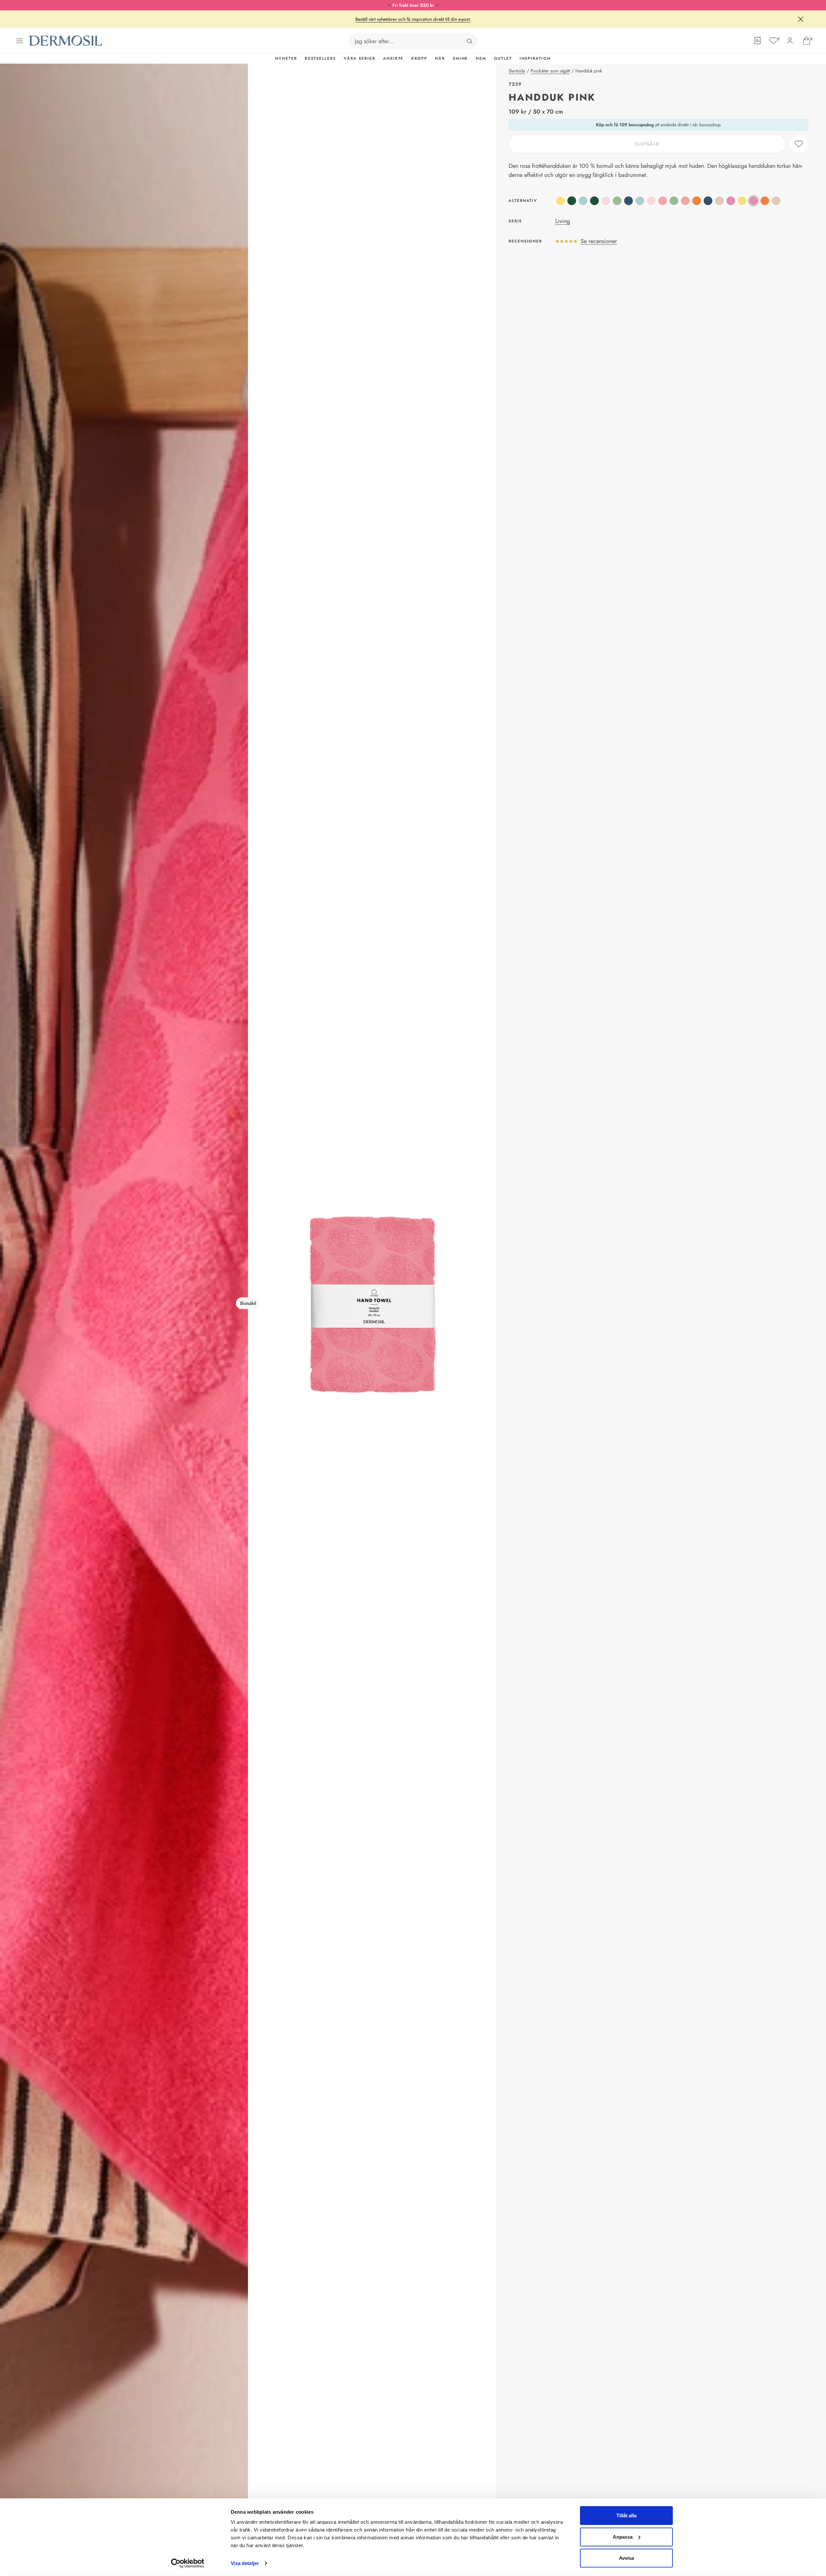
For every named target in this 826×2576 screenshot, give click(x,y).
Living (563, 221)
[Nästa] (372, 1303)
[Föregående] (124, 1303)
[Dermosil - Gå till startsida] (66, 41)
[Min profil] (790, 41)
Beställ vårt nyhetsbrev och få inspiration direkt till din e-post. (413, 19)
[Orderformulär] (758, 41)
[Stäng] (801, 19)
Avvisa (626, 2558)
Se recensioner (599, 241)
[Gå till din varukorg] (807, 41)
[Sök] (470, 41)
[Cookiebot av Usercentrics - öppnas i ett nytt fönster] (187, 2563)
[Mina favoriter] (773, 41)
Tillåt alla (626, 2515)
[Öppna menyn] (19, 41)
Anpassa (623, 2537)
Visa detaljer (245, 2563)
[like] (799, 144)
